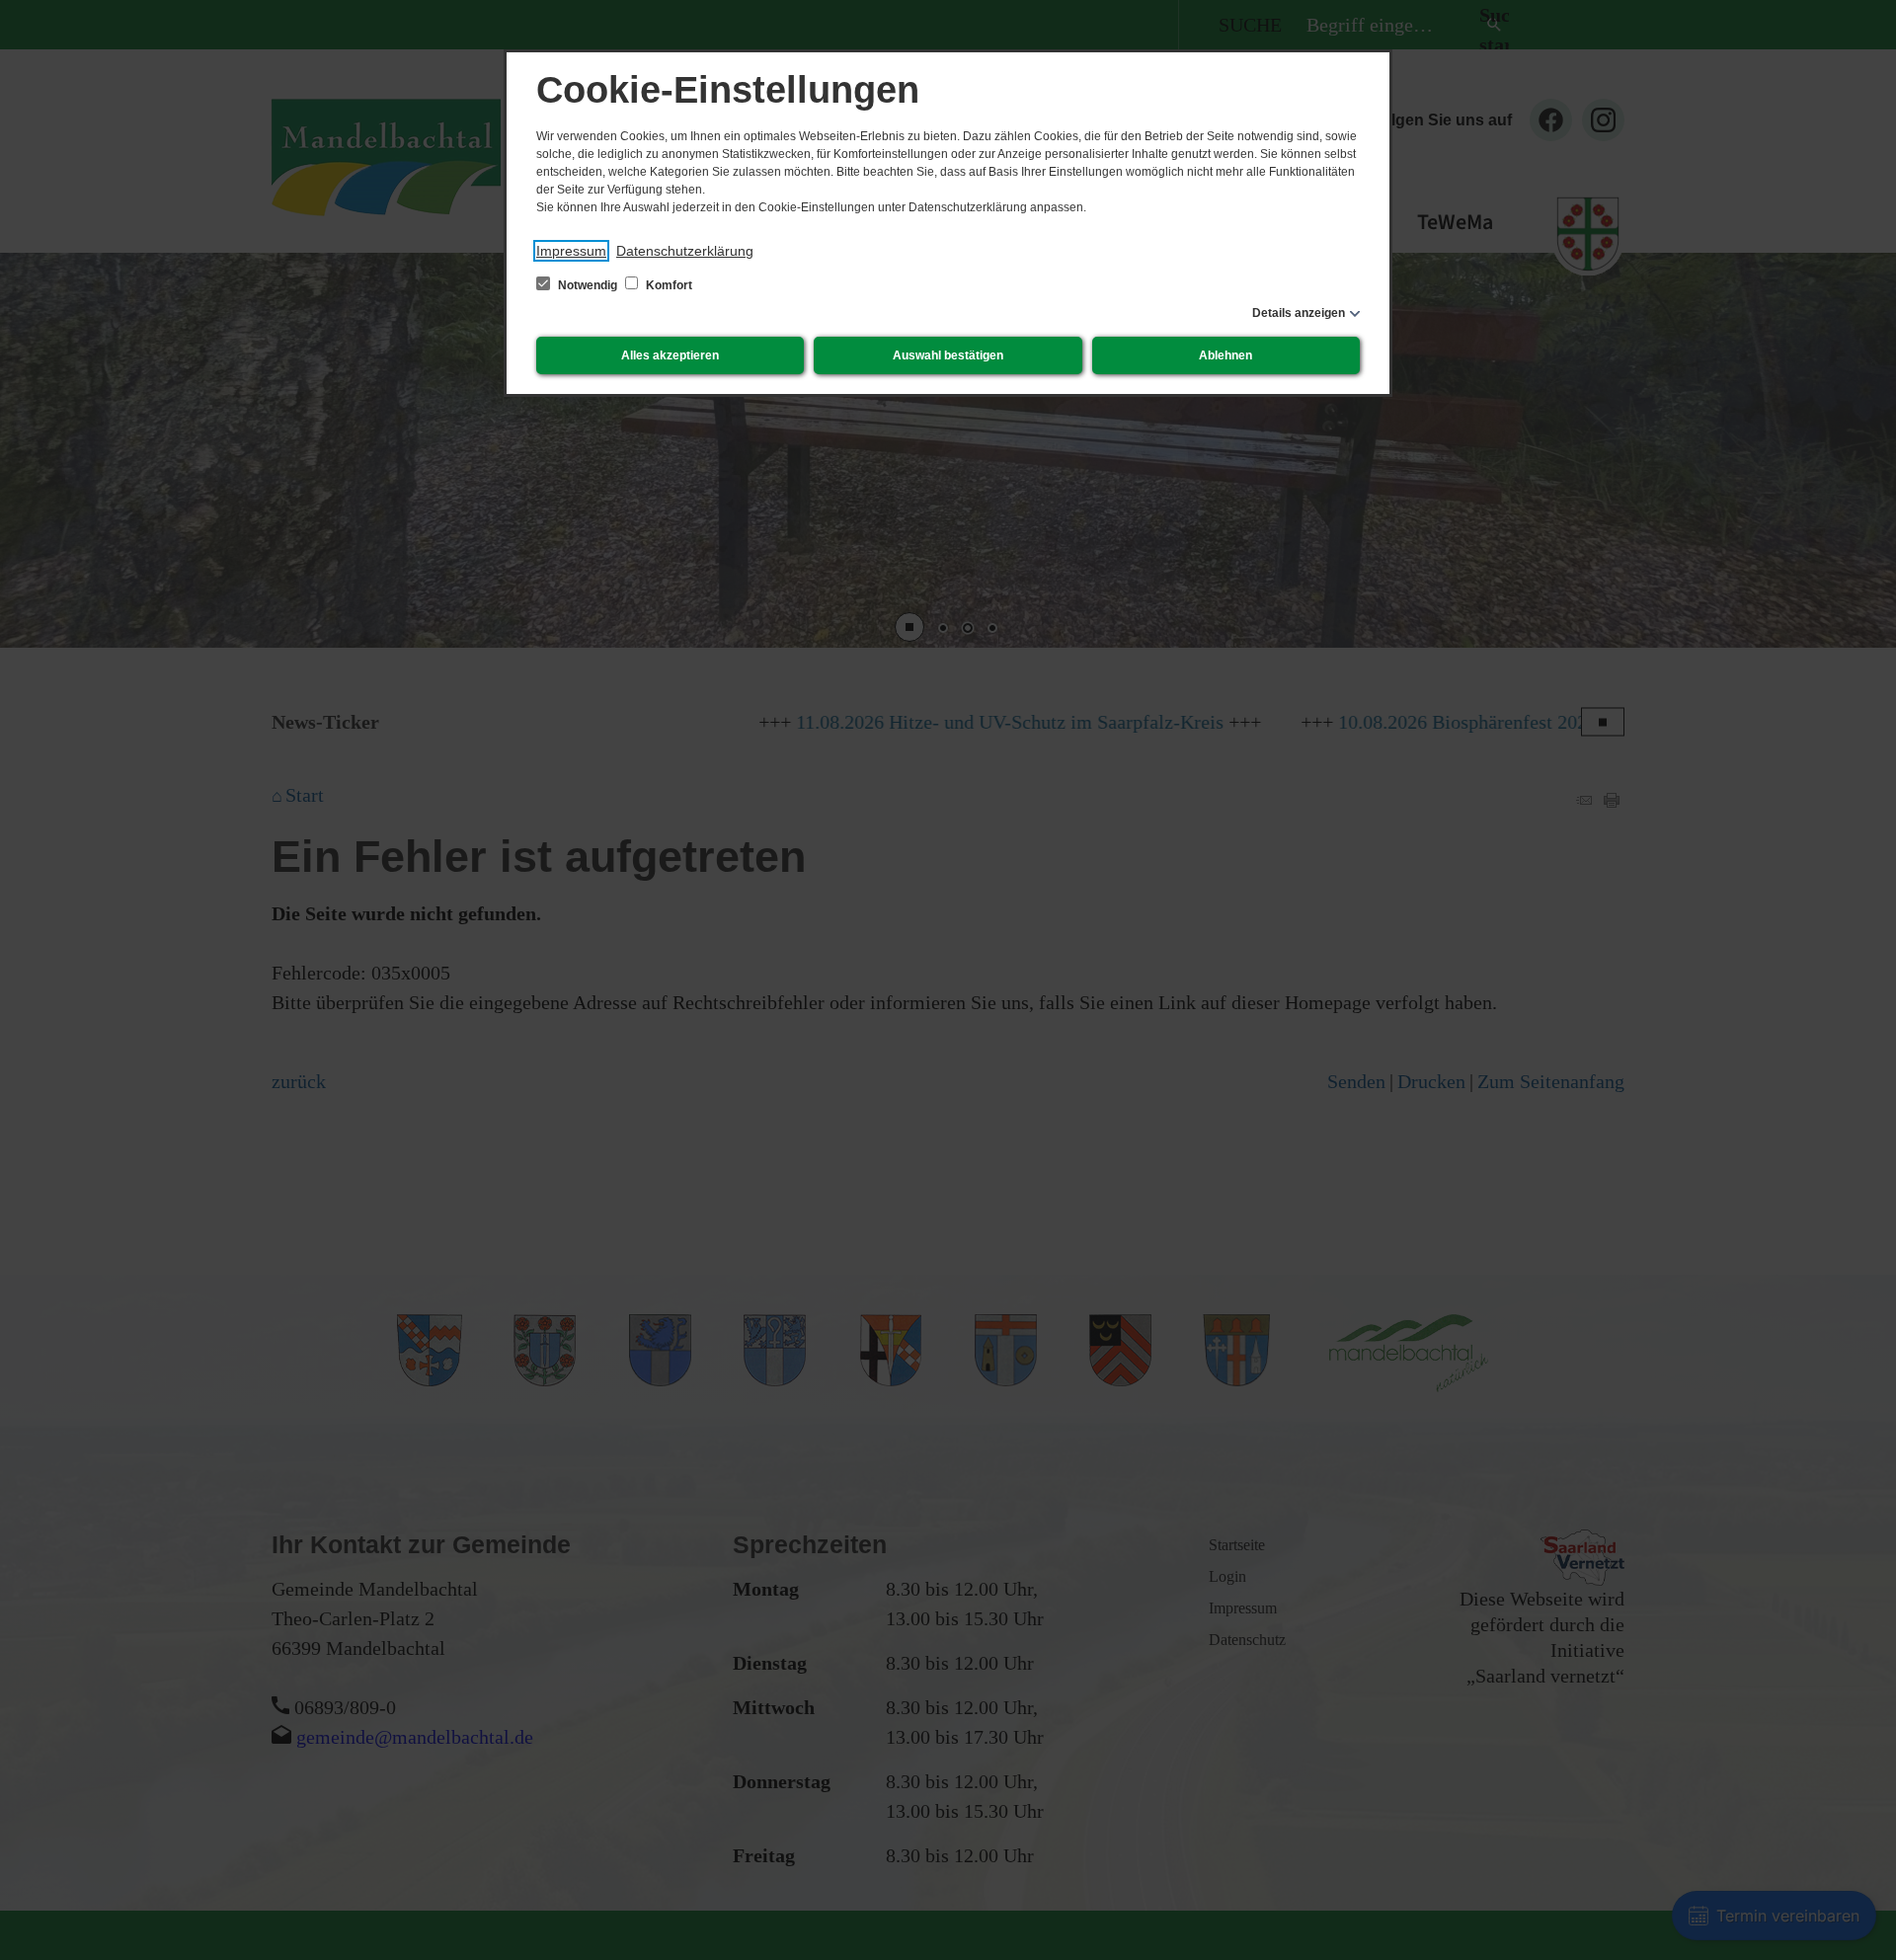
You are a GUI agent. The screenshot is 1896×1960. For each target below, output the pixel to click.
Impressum (571, 251)
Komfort (668, 285)
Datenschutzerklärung (685, 251)
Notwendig (588, 285)
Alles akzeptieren (670, 355)
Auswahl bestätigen (948, 355)
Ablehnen (1225, 355)
